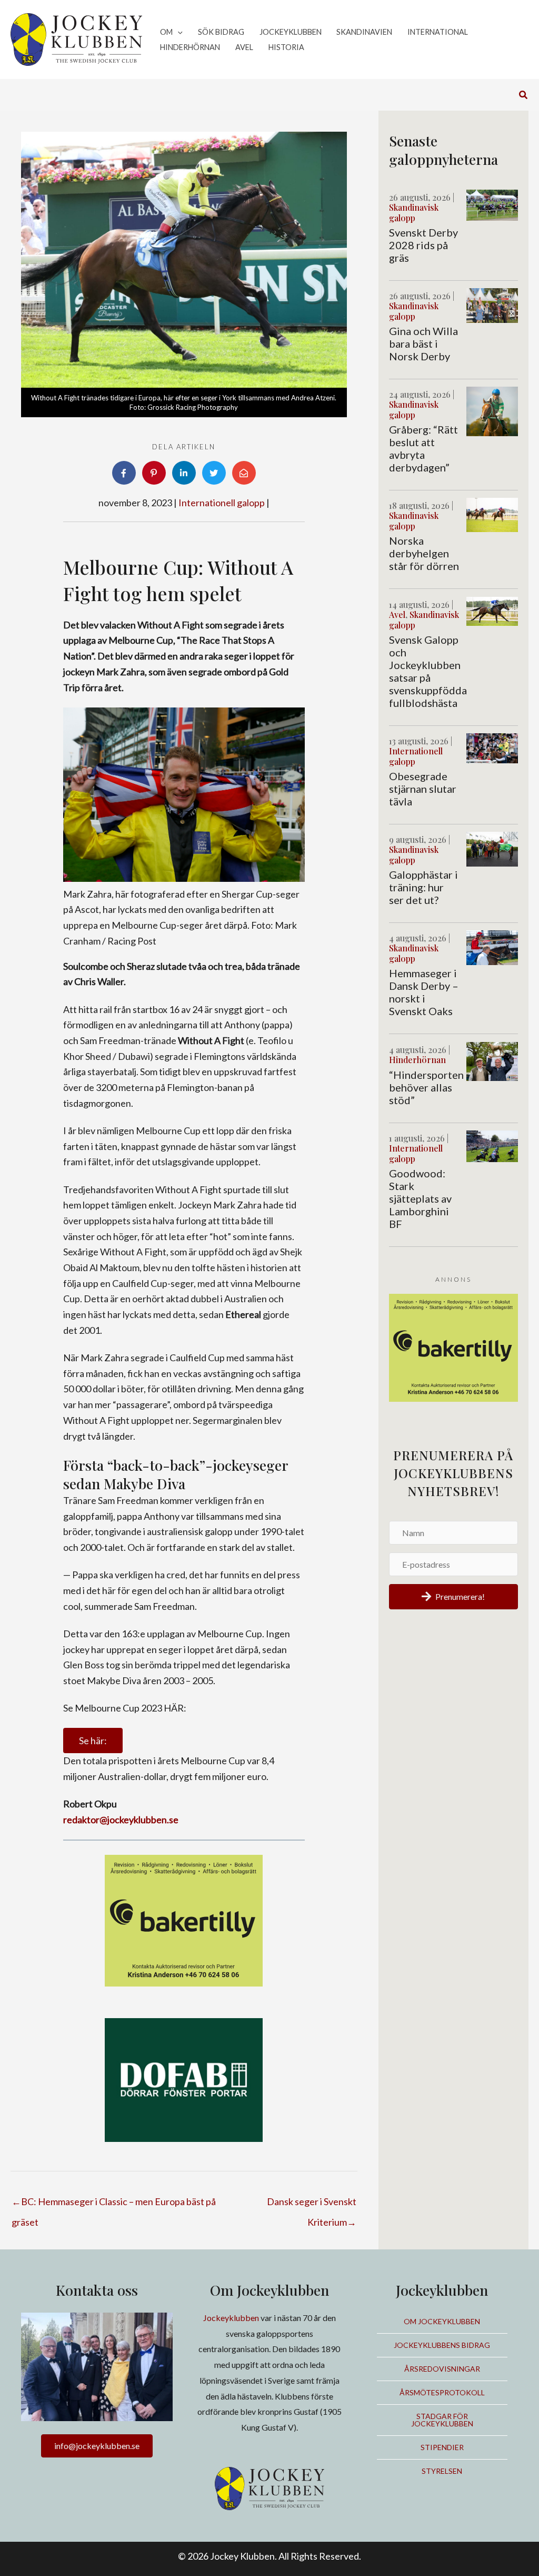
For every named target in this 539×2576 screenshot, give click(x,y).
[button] (178, 32)
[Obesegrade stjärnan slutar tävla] (492, 747)
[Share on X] (214, 473)
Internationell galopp (222, 503)
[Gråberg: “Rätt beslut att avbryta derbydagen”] (492, 410)
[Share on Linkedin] (184, 473)
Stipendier (442, 2447)
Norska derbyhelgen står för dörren (424, 553)
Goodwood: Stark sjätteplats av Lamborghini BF (420, 1198)
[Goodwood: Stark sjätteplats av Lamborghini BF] (492, 1145)
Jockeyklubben (231, 2318)
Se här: (93, 1741)
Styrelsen (442, 2471)
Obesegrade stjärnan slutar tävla (423, 789)
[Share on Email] (244, 473)
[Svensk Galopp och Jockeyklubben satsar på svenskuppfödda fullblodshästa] (492, 610)
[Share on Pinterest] (154, 473)
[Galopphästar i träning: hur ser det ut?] (492, 848)
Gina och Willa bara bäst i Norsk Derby (423, 343)
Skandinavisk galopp (414, 212)
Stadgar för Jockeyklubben (442, 2420)
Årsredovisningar (442, 2369)
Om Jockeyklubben (442, 2321)
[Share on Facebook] (124, 473)
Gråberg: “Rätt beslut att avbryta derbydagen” (423, 448)
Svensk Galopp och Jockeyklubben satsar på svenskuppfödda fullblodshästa (428, 671)
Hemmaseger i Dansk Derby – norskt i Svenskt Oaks (424, 992)
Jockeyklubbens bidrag (442, 2345)
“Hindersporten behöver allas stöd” (426, 1087)
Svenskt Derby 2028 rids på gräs (423, 245)
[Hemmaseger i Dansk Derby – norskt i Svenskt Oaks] (492, 946)
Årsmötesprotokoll (442, 2392)
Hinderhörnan (417, 1060)
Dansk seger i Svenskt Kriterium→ (312, 2205)
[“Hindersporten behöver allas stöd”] (492, 1060)
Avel (397, 614)
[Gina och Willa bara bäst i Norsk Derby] (492, 304)
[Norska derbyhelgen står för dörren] (492, 514)
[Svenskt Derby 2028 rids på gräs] (492, 204)
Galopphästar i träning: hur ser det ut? (423, 887)
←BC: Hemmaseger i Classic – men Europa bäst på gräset (114, 2205)
